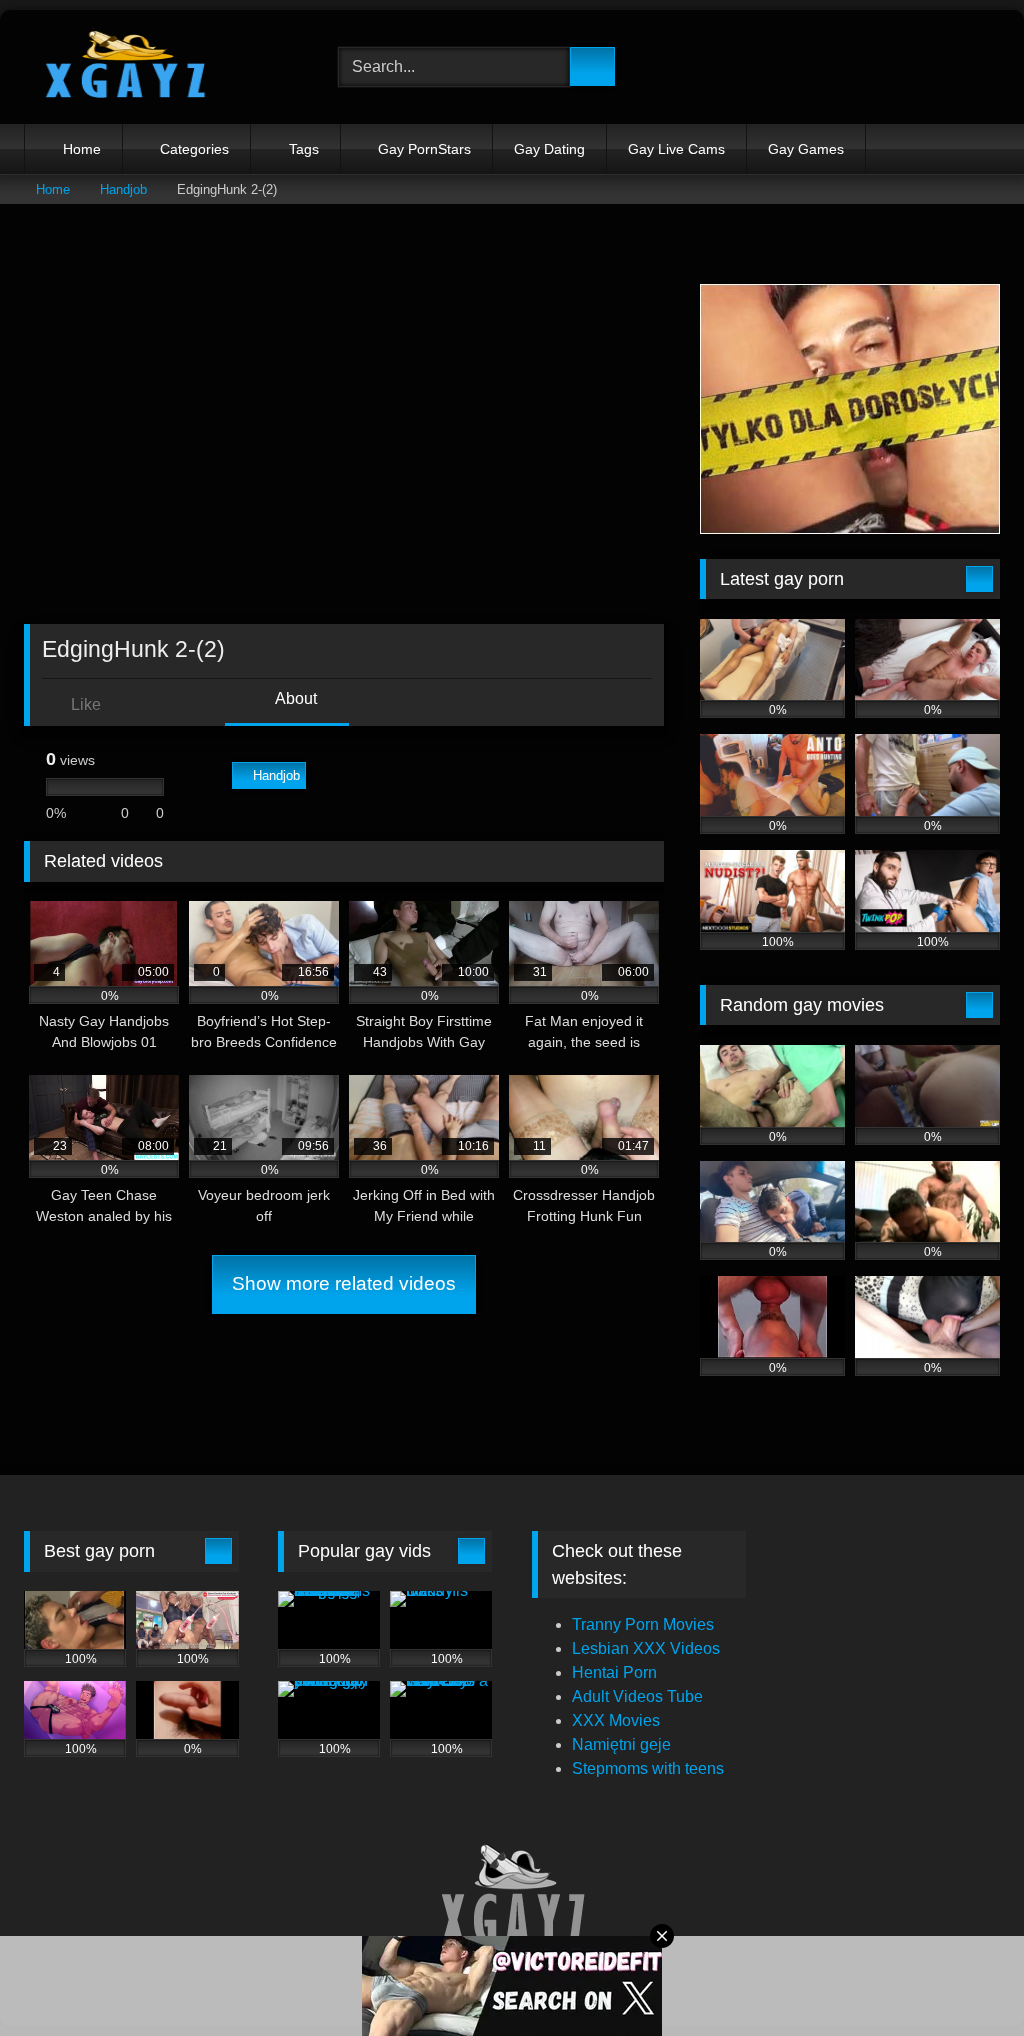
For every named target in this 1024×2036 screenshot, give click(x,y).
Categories (194, 149)
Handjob (123, 189)
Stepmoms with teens (648, 1768)
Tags (304, 149)
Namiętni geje (621, 1744)
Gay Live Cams (676, 149)
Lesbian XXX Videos (646, 1648)
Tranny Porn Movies (643, 1624)
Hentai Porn (614, 1672)
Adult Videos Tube (637, 1696)
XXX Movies (616, 1720)
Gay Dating (549, 149)
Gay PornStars (424, 149)
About (294, 698)
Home (82, 149)
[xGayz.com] (158, 67)
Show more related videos (344, 1283)
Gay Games (806, 149)
